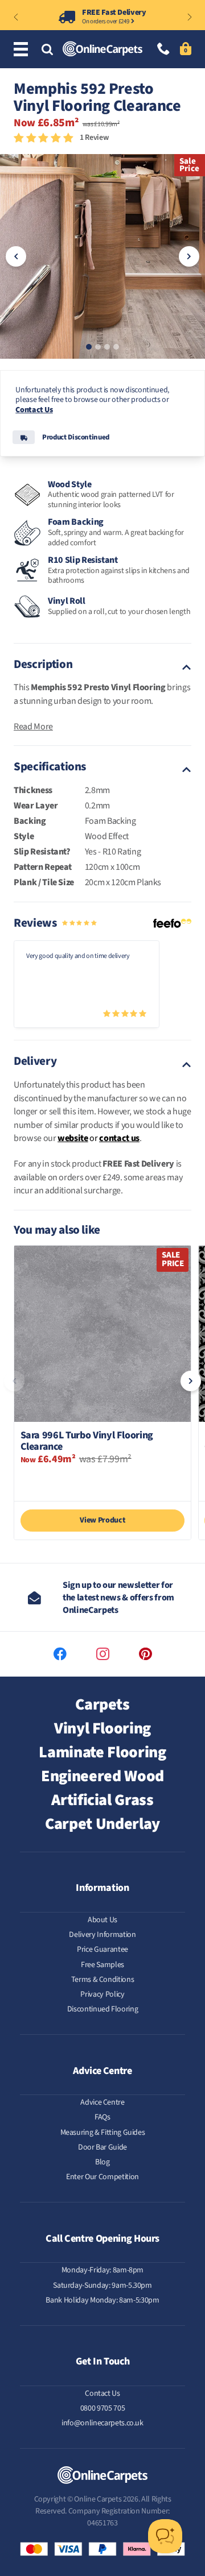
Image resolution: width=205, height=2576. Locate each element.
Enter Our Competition (102, 2177)
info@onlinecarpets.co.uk (102, 2423)
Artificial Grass (102, 1800)
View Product (102, 1520)
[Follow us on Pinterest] (145, 1654)
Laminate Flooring (102, 1752)
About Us (102, 1920)
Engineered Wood (102, 1776)
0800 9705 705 (102, 2408)
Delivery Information (102, 1935)
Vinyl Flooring (102, 1728)
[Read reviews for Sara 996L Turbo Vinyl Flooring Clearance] (103, 1481)
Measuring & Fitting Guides (103, 2133)
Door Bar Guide (102, 2147)
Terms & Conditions (103, 1980)
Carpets (102, 1704)
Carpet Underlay (102, 1824)
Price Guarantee (102, 1949)
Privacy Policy (102, 1994)
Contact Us (34, 410)
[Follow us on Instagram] (103, 1654)
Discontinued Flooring (103, 2009)
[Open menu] (22, 50)
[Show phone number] (163, 50)
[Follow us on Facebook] (60, 1654)
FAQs (102, 2117)
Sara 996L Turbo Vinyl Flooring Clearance (87, 1441)
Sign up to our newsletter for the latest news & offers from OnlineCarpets (118, 1598)
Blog (102, 2162)
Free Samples (102, 1965)
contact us (119, 1138)
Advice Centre (102, 2102)
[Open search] (47, 50)
